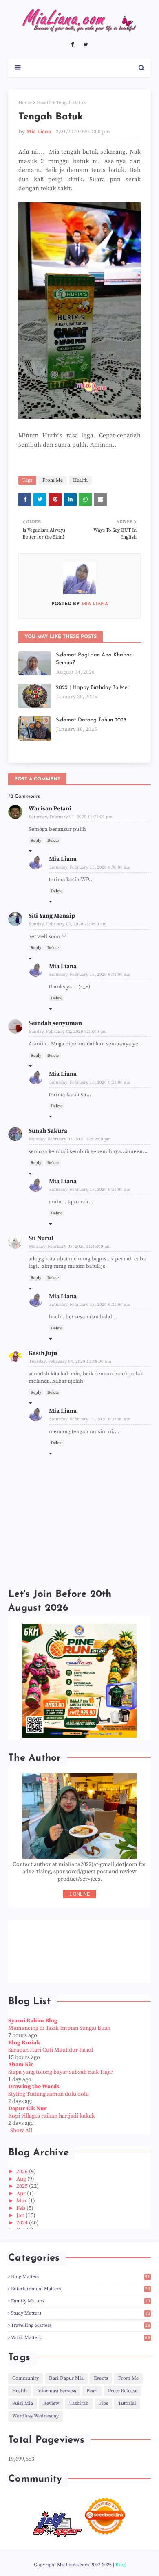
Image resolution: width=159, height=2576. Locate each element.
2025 (23, 2186)
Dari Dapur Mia (66, 2378)
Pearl (92, 2391)
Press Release (123, 2391)
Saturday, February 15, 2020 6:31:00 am (90, 975)
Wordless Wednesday (35, 2416)
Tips (103, 2403)
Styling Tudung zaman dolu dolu (49, 2094)
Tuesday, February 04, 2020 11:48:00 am (70, 1362)
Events (101, 2378)
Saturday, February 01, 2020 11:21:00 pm (71, 817)
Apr (22, 2194)
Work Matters (81, 2338)
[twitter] (86, 45)
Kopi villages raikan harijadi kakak (52, 2116)
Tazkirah (79, 2403)
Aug (22, 2179)
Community (25, 2378)
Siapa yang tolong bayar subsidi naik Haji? (61, 2072)
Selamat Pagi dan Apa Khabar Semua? (94, 659)
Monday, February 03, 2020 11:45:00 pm (70, 1247)
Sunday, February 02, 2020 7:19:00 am (68, 924)
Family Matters (81, 2301)
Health (44, 103)
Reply (36, 841)
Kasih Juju (43, 1353)
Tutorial (127, 2403)
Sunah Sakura (48, 1131)
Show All (21, 2131)
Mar (22, 2201)
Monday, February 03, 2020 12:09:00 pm (70, 1139)
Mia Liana (39, 132)
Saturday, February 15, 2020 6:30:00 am (90, 867)
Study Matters (81, 2313)
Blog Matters (81, 2277)
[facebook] (72, 45)
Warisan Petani (50, 809)
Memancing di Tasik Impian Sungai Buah (59, 2028)
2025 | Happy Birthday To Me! (92, 687)
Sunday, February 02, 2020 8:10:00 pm (68, 1032)
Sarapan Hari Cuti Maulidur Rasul (51, 2050)
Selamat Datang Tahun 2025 (91, 720)
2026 (23, 2172)
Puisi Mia (23, 2403)
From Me (53, 480)
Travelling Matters (81, 2325)
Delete (53, 841)
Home (25, 103)
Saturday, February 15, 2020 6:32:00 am (90, 1419)
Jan (21, 2215)
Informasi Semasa (57, 2391)
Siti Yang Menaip (52, 916)
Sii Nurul (41, 1238)
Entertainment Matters (81, 2289)
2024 (23, 2223)
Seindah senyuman (55, 1023)
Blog (120, 2565)
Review (51, 2403)
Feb (21, 2208)
